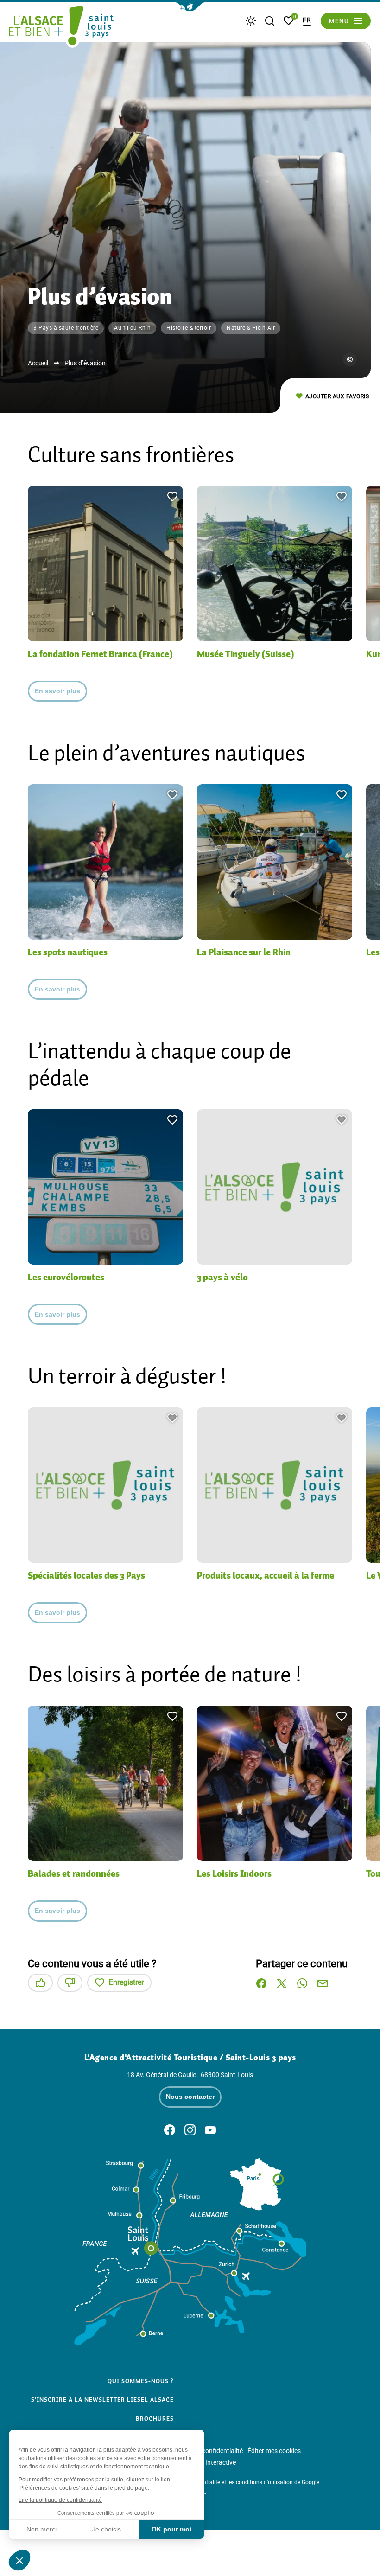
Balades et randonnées (74, 1873)
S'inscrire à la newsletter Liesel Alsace (102, 2400)
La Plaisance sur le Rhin (244, 952)
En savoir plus (57, 691)
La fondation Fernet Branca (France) (100, 654)
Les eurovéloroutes (66, 1277)
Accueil (38, 363)
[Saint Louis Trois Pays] (61, 27)
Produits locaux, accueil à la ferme (266, 1575)
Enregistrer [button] (126, 1982)
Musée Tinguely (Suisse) (245, 654)
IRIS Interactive (214, 2462)
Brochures (155, 2419)
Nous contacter (190, 2097)
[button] (190, 7)
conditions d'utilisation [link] (264, 2482)
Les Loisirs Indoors (234, 1873)
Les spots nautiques (68, 952)
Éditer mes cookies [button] (274, 2451)
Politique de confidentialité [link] (205, 2451)
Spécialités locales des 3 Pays (86, 1575)
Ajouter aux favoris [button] (337, 396)
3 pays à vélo (222, 1277)
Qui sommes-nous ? (141, 2381)
